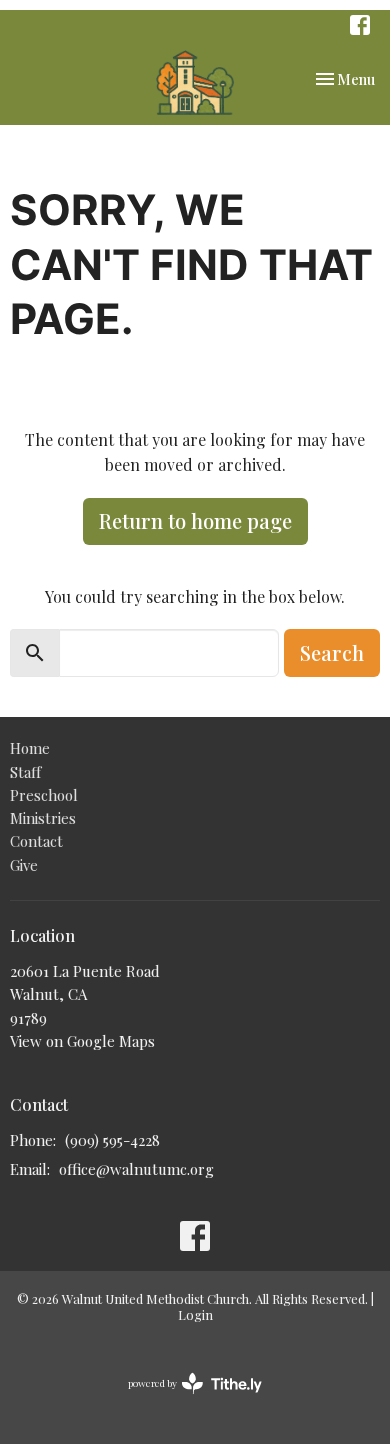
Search (332, 652)
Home (30, 748)
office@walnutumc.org (136, 1169)
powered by (184, 1400)
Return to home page (195, 520)
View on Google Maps (82, 1041)
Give (24, 865)
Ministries (43, 818)
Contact (36, 841)
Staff (25, 772)
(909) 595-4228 (112, 1140)
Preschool (44, 795)
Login (195, 1314)
